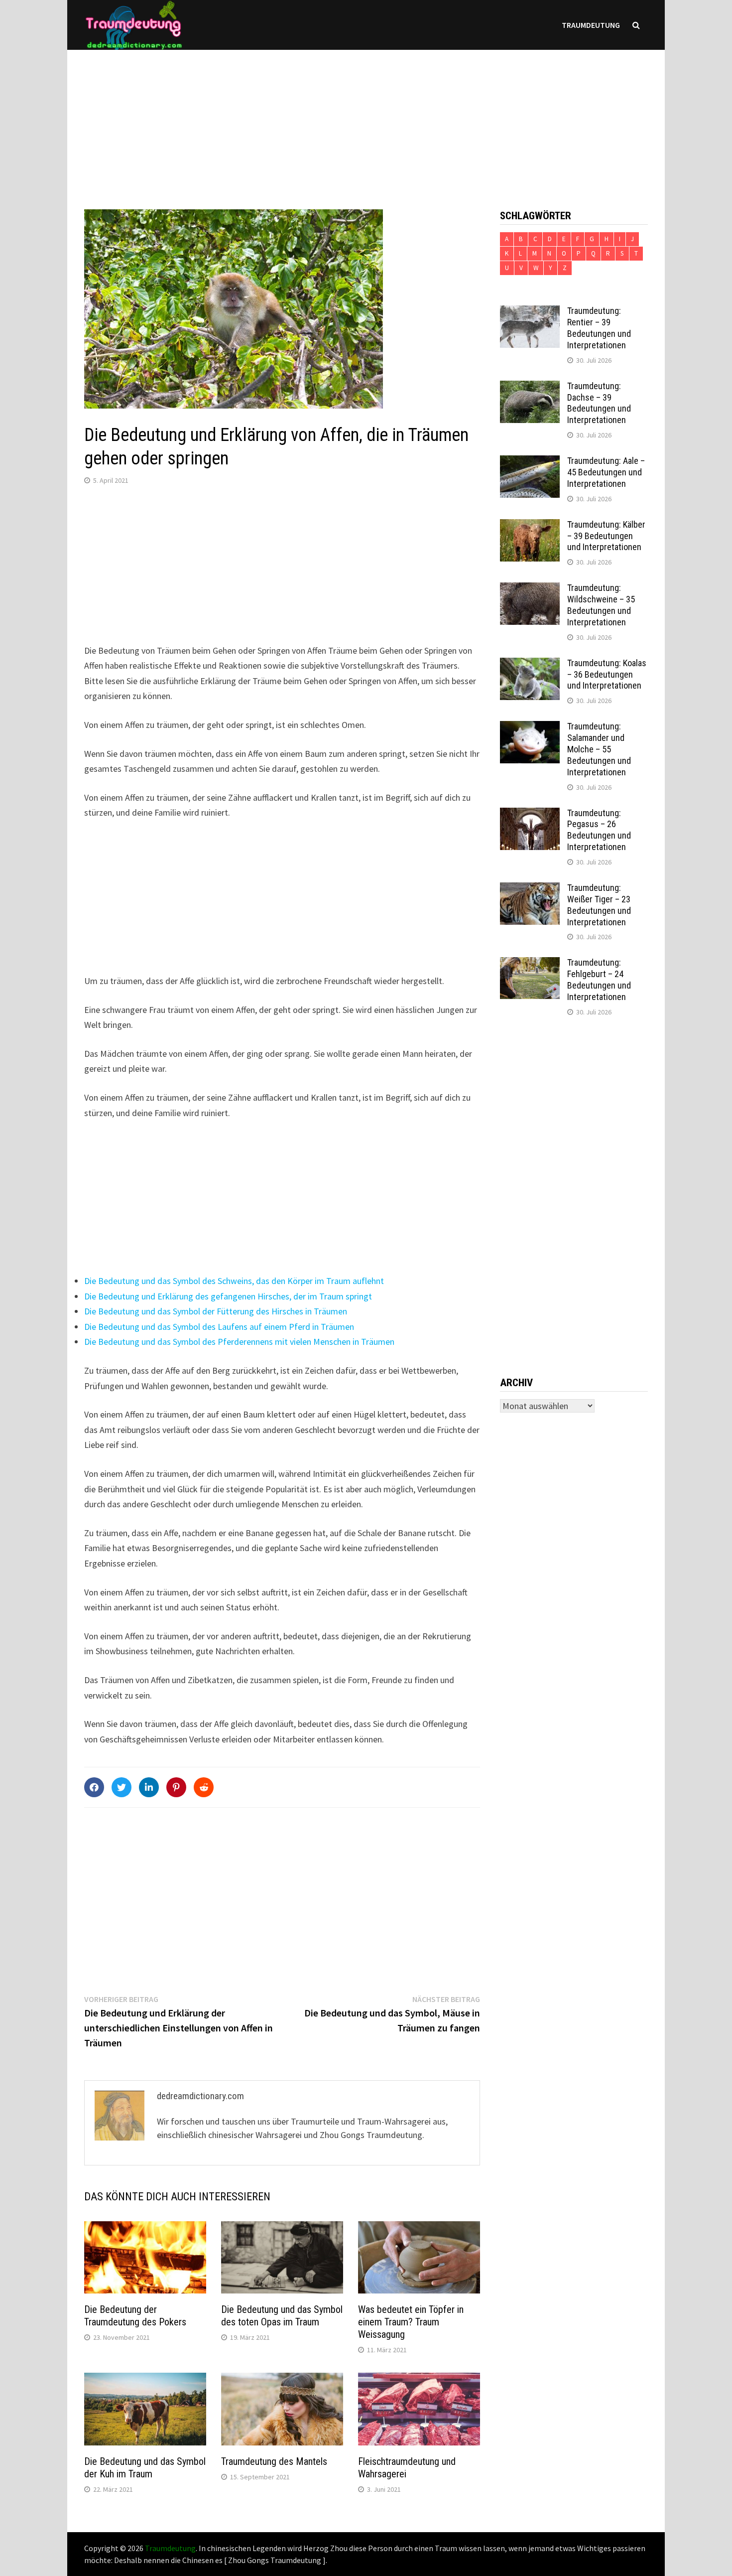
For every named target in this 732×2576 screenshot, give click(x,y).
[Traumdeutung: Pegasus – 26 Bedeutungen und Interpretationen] (530, 814)
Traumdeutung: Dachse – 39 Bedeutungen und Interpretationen (599, 403)
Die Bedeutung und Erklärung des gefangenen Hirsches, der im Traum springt (228, 1296)
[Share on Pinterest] (176, 1787)
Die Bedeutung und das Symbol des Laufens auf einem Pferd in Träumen (219, 1327)
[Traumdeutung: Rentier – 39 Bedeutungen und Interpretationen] (530, 312)
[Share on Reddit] (204, 1787)
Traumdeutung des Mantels (274, 2461)
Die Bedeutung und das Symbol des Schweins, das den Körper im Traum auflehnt (234, 1281)
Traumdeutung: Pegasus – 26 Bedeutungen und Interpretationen (599, 830)
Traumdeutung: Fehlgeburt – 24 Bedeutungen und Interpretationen (599, 980)
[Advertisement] (366, 120)
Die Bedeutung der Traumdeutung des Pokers (135, 2316)
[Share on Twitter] (122, 1787)
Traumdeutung (591, 25)
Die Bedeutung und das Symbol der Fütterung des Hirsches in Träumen (216, 1311)
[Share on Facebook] (94, 1787)
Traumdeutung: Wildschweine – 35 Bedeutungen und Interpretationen (601, 605)
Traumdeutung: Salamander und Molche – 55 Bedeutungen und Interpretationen (599, 749)
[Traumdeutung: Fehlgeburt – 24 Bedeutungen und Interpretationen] (530, 964)
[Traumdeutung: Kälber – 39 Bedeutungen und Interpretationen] (530, 526)
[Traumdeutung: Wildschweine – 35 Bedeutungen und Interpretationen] (530, 589)
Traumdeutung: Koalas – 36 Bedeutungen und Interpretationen (607, 674)
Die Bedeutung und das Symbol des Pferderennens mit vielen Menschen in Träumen (239, 1342)
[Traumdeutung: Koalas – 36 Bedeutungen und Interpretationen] (530, 664)
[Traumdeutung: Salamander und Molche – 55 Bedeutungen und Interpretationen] (530, 728)
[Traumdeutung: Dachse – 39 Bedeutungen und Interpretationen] (530, 387)
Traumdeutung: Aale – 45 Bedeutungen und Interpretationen (606, 472)
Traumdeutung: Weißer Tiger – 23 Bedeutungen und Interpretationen (599, 905)
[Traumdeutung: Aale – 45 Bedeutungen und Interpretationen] (530, 462)
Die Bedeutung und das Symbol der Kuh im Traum (145, 2468)
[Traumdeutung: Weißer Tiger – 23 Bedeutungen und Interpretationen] (530, 889)
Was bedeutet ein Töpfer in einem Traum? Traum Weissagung (411, 2322)
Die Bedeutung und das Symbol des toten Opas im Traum (282, 2316)
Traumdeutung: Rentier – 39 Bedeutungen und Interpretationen (599, 328)
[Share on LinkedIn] (149, 1787)
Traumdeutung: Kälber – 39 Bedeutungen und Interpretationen (606, 536)
